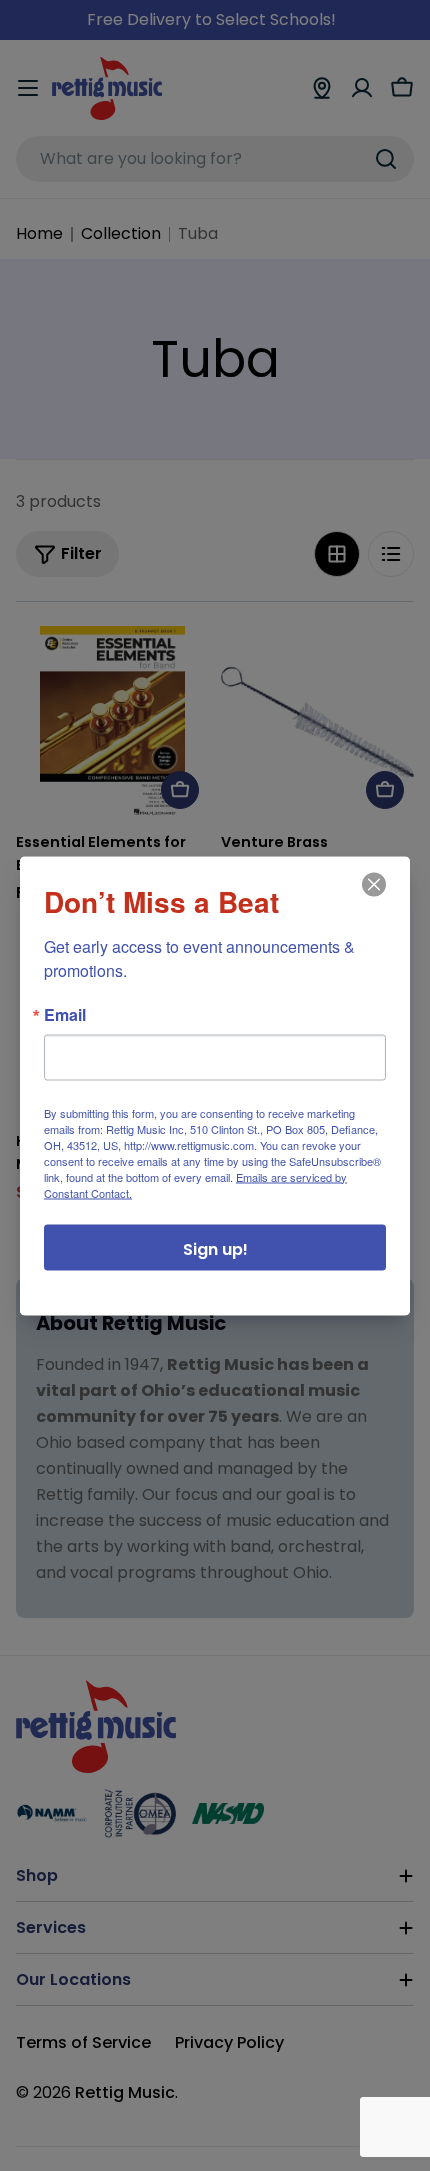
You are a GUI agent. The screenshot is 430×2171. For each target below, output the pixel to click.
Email (65, 1014)
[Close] (372, 898)
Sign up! (215, 1248)
